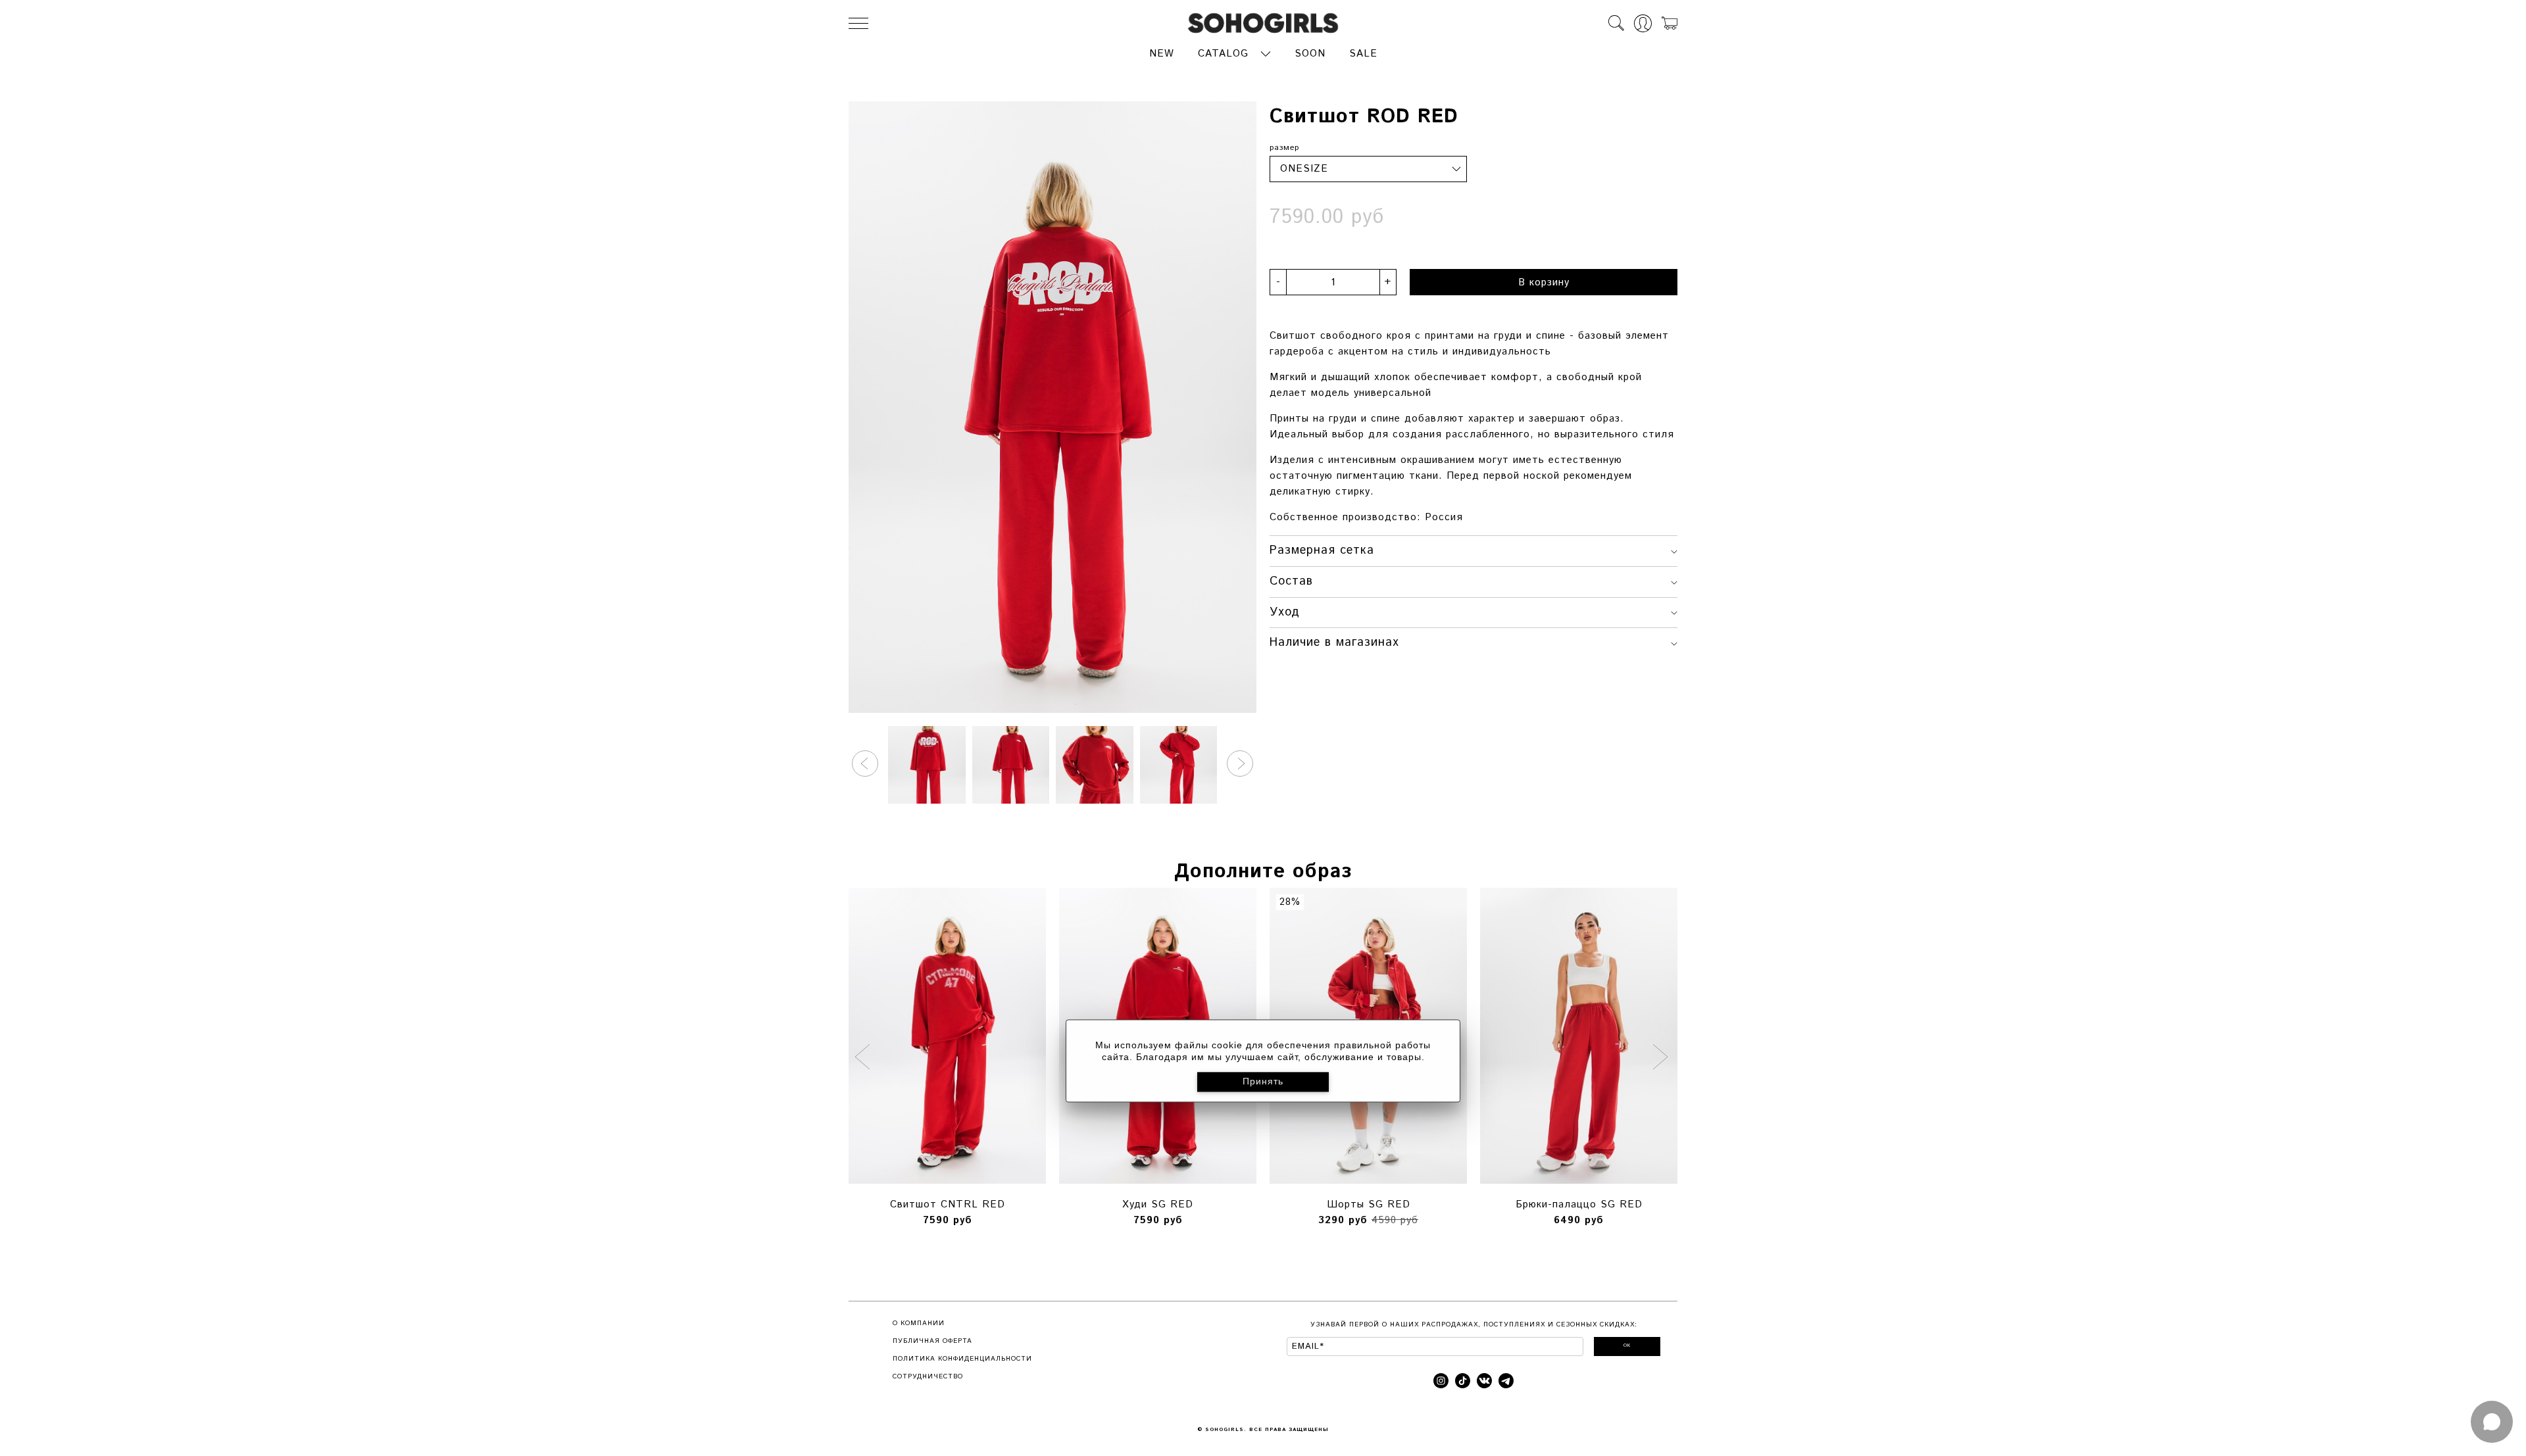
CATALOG (1223, 54)
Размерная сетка (1322, 550)
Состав (1291, 581)
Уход (1285, 612)
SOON (1310, 54)
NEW (1162, 54)
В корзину (1544, 282)
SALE (1363, 54)
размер (1284, 148)
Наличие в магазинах (1334, 643)
